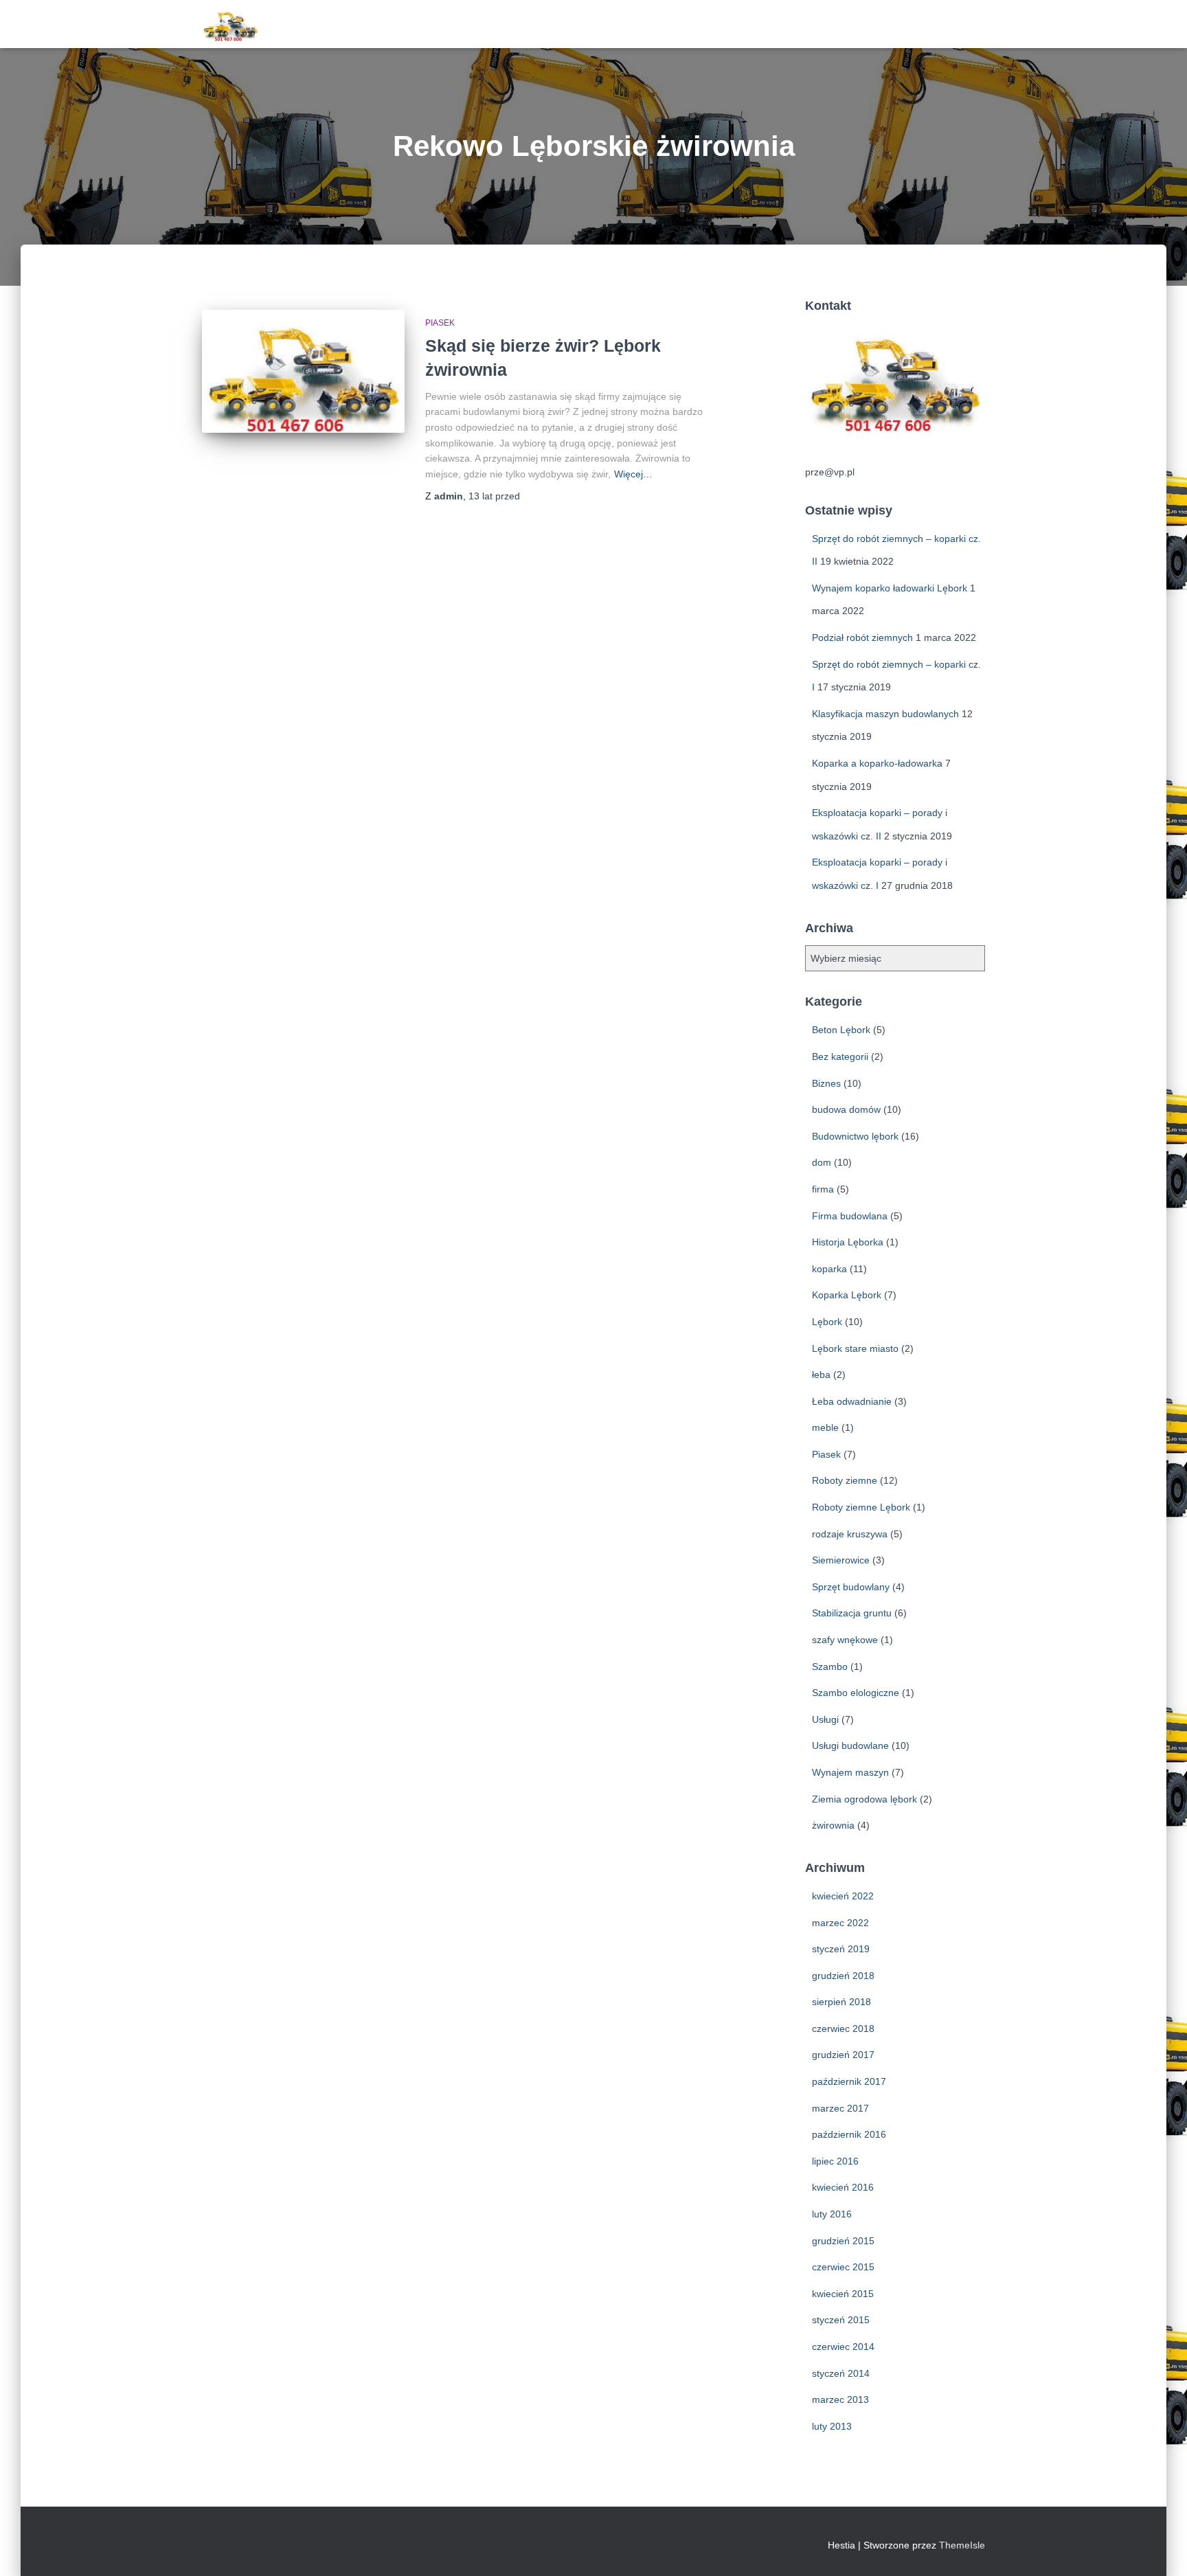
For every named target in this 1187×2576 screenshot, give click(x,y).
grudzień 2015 (843, 2241)
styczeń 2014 (841, 2373)
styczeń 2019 (841, 1949)
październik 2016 (849, 2134)
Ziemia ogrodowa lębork (864, 1799)
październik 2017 (849, 2081)
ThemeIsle (962, 2545)
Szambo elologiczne (856, 1693)
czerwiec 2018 (843, 2029)
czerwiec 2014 (843, 2347)
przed (494, 496)
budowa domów (846, 1109)
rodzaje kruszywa (850, 1534)
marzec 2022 (840, 1923)
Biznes (826, 1083)
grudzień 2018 (843, 1976)
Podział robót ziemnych (862, 637)
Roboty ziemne (845, 1480)
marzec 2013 (840, 2399)
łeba (821, 1375)
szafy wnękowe (845, 1640)
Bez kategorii (840, 1057)
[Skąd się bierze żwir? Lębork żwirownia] (303, 371)
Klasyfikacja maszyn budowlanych (885, 714)
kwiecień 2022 (843, 1896)
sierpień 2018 (841, 2002)
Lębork (827, 1322)
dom (822, 1162)
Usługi (825, 1719)
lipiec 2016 (835, 2161)
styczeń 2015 (841, 2320)
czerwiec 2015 (843, 2267)
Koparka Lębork (847, 1295)
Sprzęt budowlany (851, 1587)
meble (825, 1427)
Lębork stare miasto (855, 1348)
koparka (829, 1269)
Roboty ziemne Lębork (861, 1507)
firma (823, 1189)
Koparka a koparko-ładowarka (877, 763)
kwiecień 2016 (843, 2187)
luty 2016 (832, 2214)
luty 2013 (832, 2426)
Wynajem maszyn (850, 1772)
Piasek (440, 323)
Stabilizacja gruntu (852, 1613)
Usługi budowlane (850, 1745)
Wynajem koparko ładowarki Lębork (890, 588)
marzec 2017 (840, 2108)
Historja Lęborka (848, 1242)
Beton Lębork (841, 1030)
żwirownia (833, 1825)
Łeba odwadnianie (852, 1401)
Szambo (830, 1667)
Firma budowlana (850, 1216)
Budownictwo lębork (855, 1136)
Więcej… (633, 474)
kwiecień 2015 (843, 2294)
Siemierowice (841, 1560)
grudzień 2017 (843, 2055)
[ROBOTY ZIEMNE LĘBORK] (230, 24)
